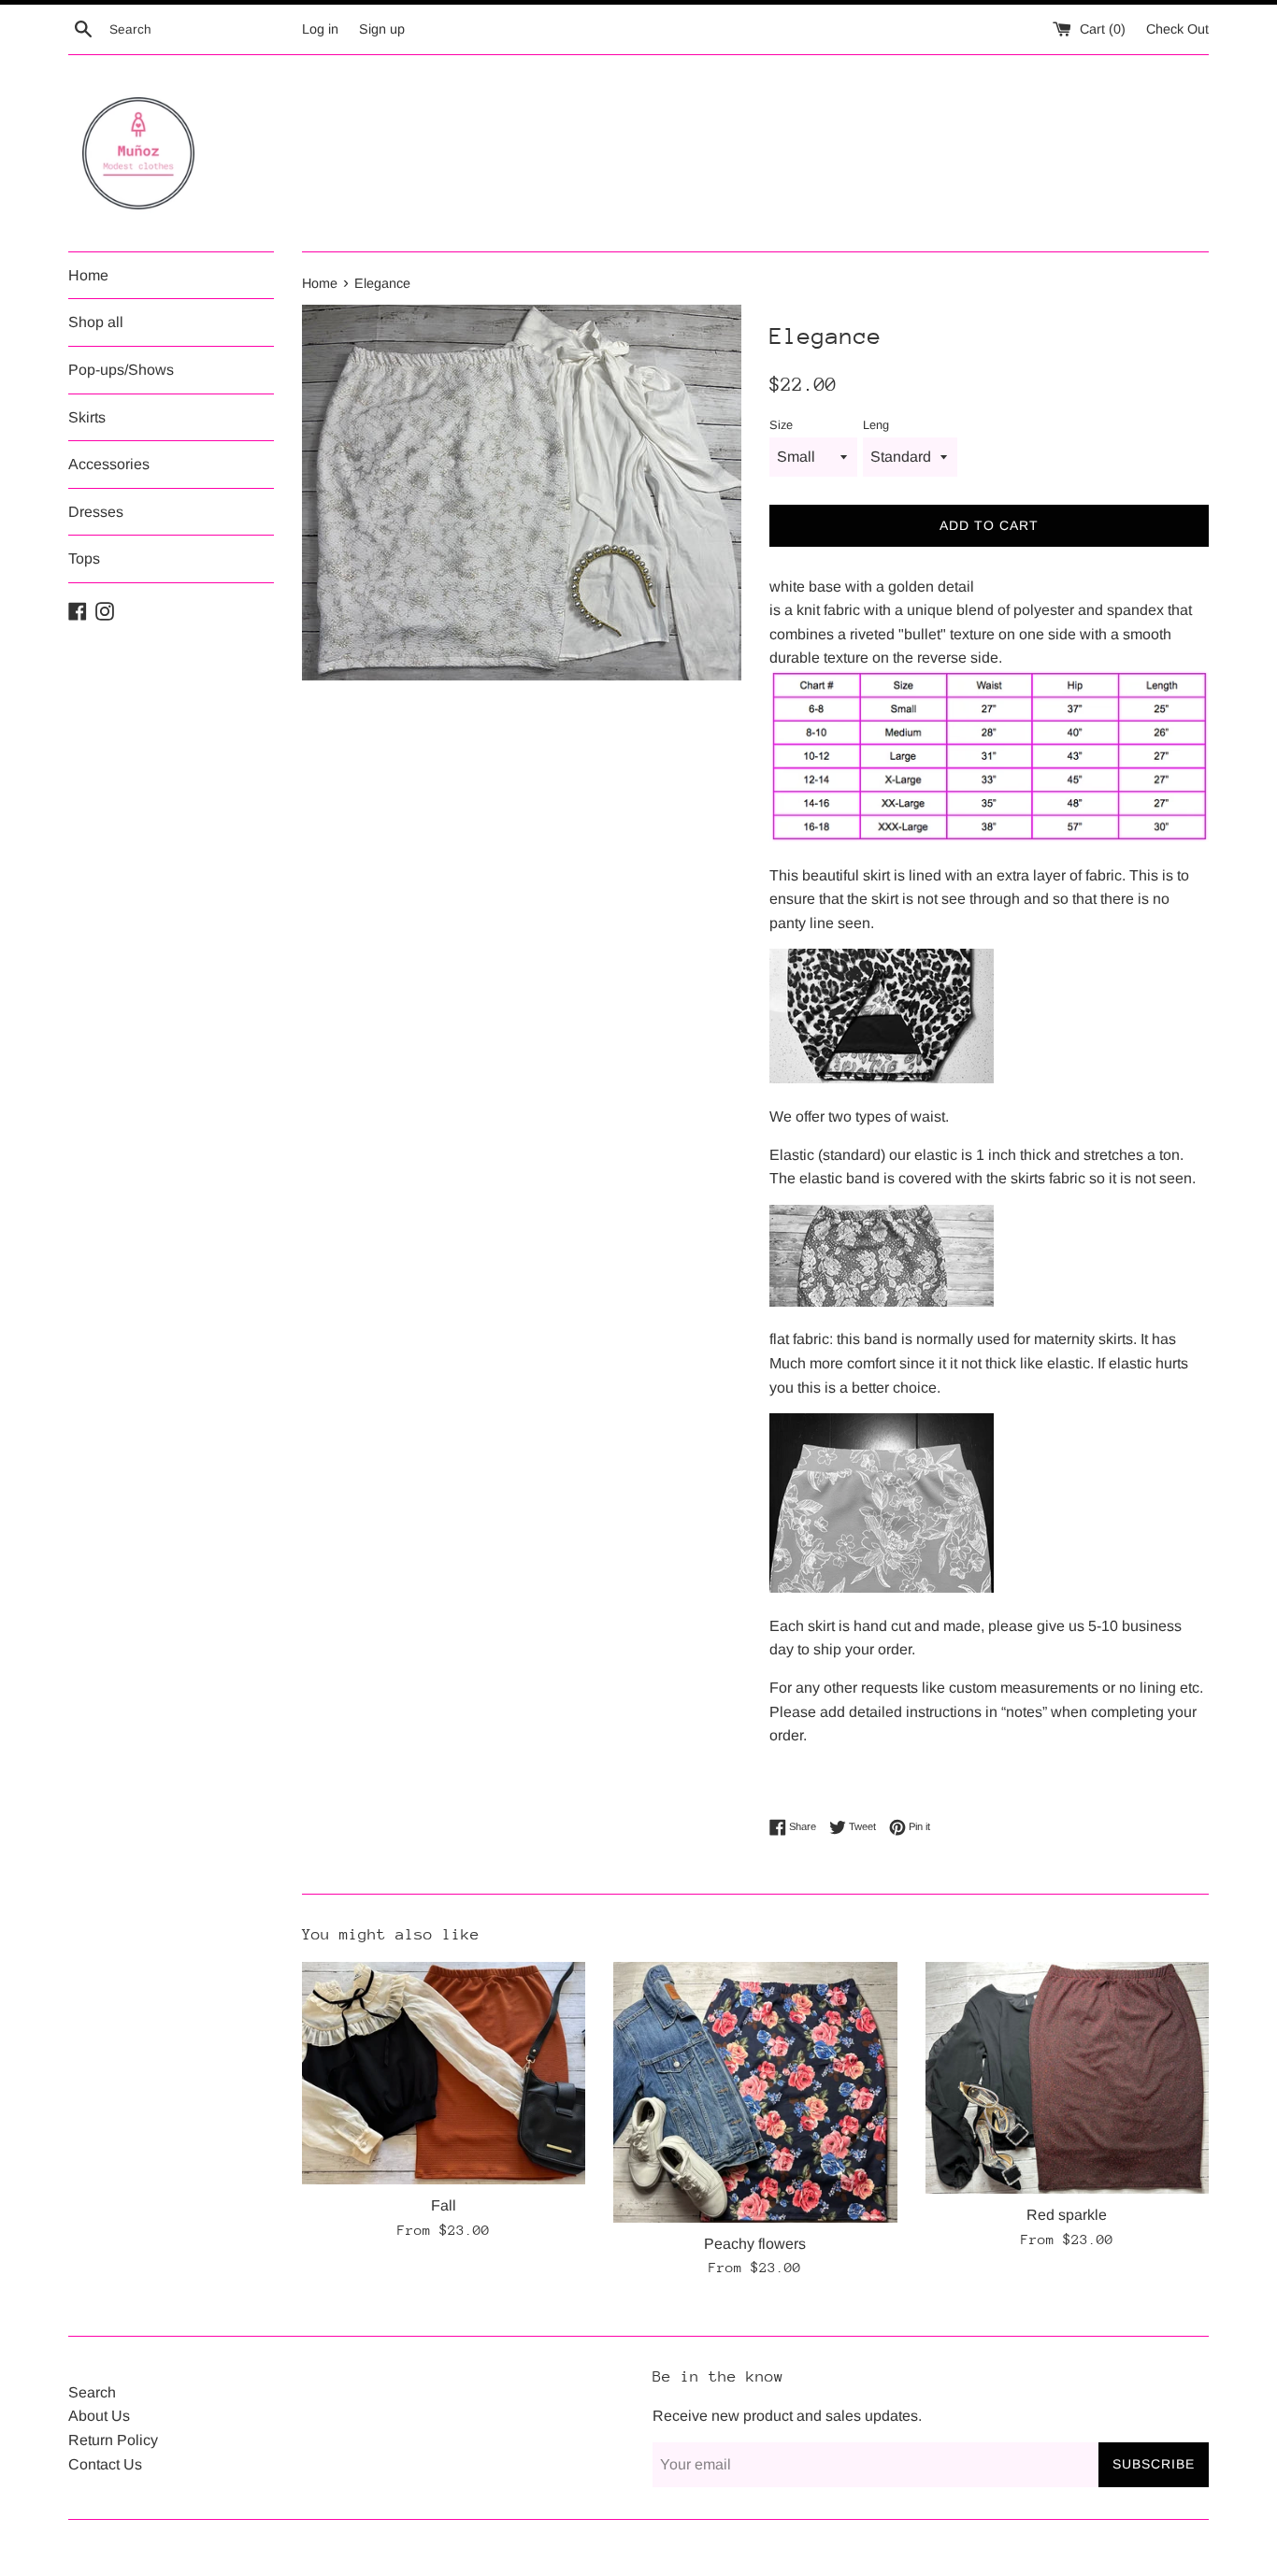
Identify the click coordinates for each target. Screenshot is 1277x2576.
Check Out (1177, 29)
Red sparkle (1067, 2215)
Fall (444, 2205)
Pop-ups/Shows (121, 370)
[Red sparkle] (1067, 2078)
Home (88, 275)
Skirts (87, 417)
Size (781, 425)
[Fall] (444, 2073)
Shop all (96, 322)
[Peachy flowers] (755, 2092)
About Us (99, 2416)
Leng (876, 425)
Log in (320, 29)
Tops (84, 558)
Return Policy (113, 2440)
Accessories (109, 464)
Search (92, 2392)
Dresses (96, 512)
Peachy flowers (755, 2244)
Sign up (382, 29)
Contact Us (105, 2464)
